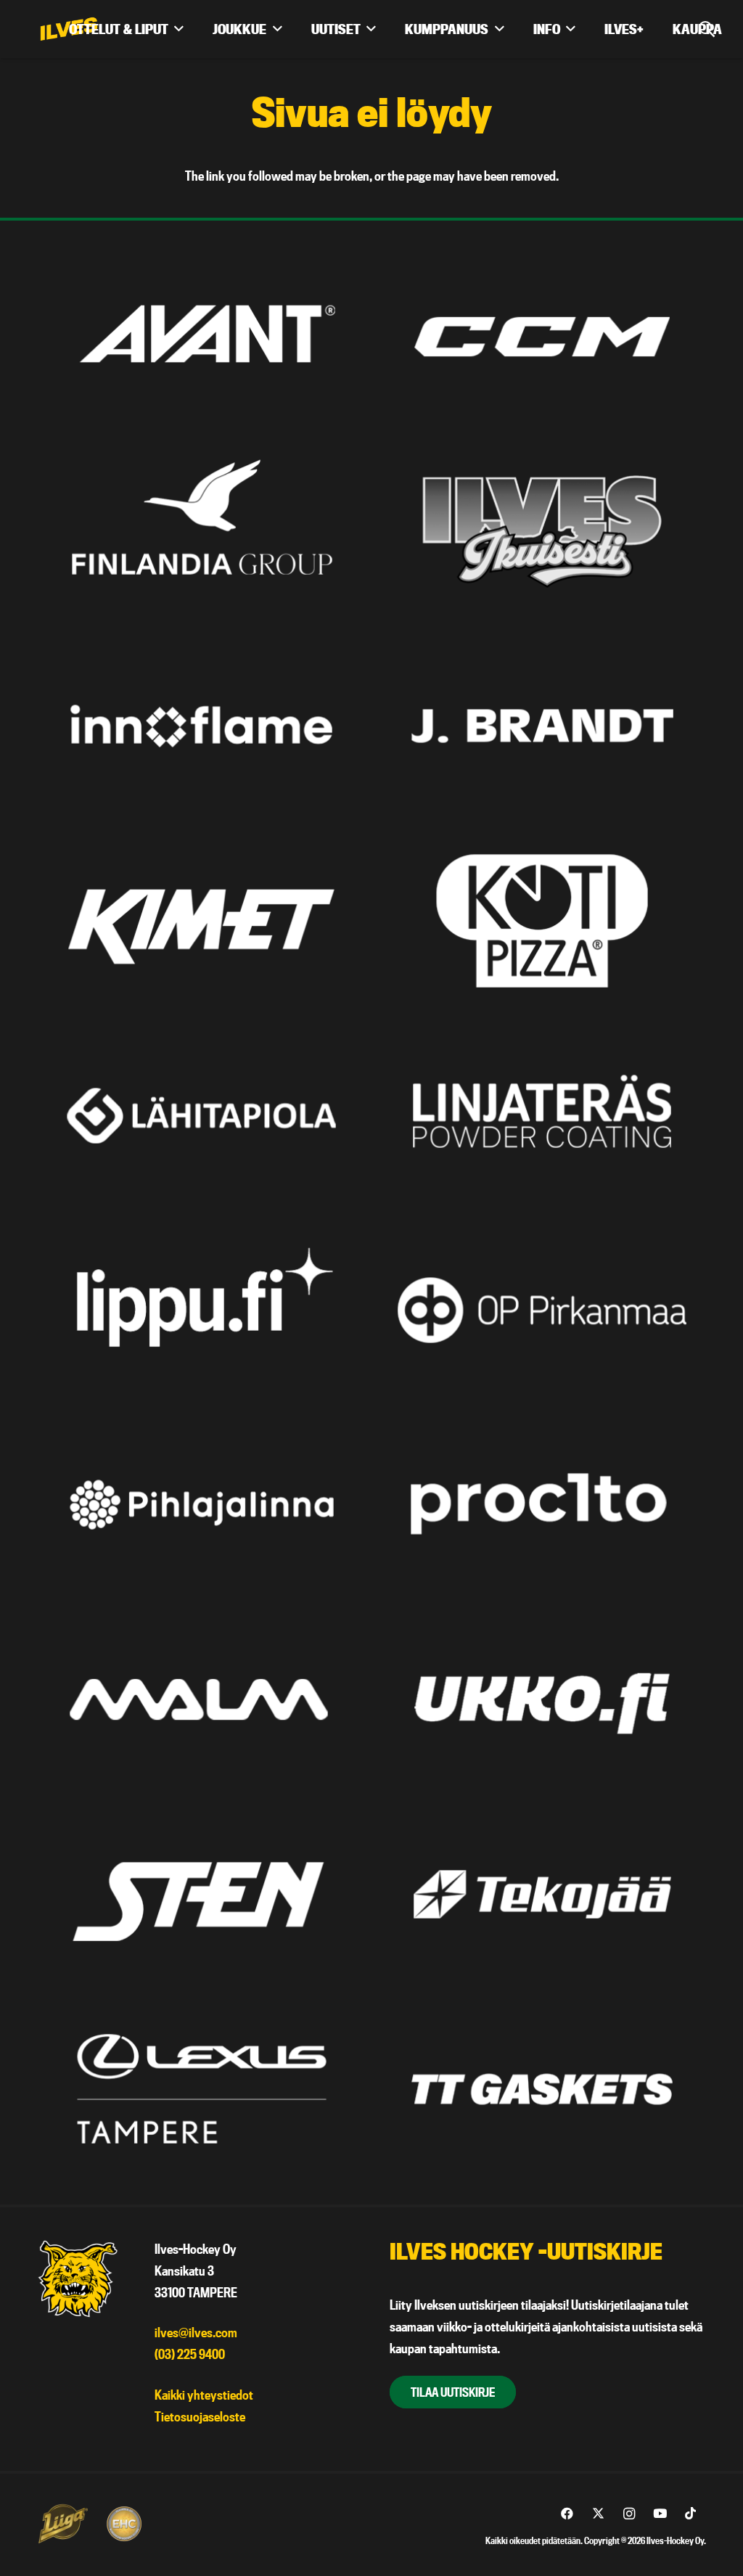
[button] (179, 29)
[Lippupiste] (201, 1310)
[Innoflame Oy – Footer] (201, 726)
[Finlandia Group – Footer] (201, 532)
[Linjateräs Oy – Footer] (542, 1116)
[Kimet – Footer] (201, 920)
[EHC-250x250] (124, 2524)
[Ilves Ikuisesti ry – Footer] (542, 532)
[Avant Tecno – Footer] (201, 336)
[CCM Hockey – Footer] (542, 336)
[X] (598, 2514)
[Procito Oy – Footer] (542, 1505)
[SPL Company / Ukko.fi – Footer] (542, 1699)
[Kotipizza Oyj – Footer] (542, 920)
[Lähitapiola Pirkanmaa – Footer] (201, 1116)
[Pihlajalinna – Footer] (201, 1505)
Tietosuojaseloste (200, 2417)
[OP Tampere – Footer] (542, 1310)
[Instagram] (629, 2514)
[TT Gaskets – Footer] (542, 2089)
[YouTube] (660, 2514)
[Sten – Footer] (201, 1894)
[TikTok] (690, 2514)
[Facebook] (567, 2514)
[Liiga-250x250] (62, 2524)
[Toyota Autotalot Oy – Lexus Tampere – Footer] (201, 2089)
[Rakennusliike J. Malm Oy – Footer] (201, 1699)
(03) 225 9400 (190, 2354)
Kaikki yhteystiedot (204, 2395)
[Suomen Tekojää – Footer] (542, 1894)
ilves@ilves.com (196, 2333)
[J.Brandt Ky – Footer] (542, 726)
